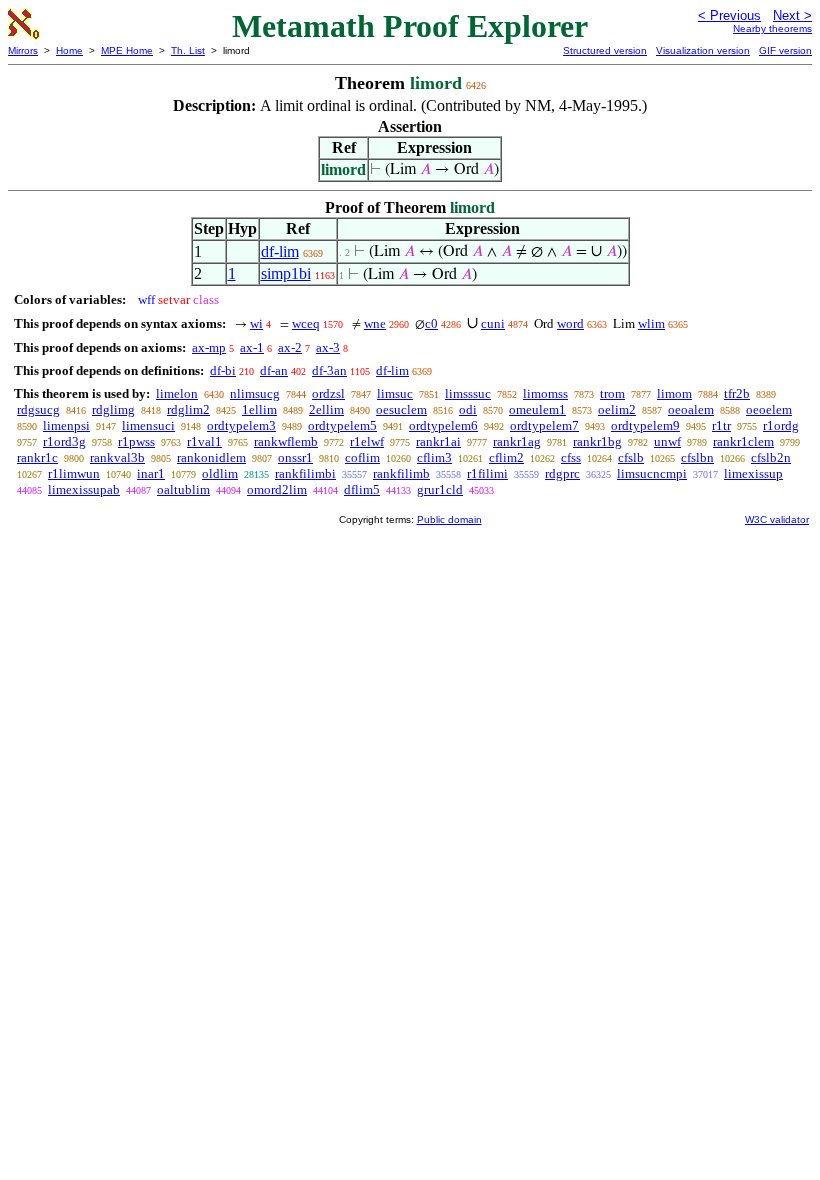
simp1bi (286, 273)
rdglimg (113, 409)
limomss (545, 393)
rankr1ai (438, 441)
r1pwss (136, 441)
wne (375, 323)
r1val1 (204, 441)
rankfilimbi (305, 473)
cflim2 (506, 457)
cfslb (631, 457)
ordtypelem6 (443, 425)
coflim (362, 457)
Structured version (605, 50)
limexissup (753, 473)
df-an (274, 370)
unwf (667, 441)
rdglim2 (188, 409)
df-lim (280, 251)
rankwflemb (286, 441)
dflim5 (362, 489)
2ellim (326, 409)
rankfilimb (401, 473)
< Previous (729, 15)
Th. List (188, 50)
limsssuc (468, 393)
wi (256, 323)
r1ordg (781, 425)
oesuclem (401, 409)
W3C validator (777, 519)
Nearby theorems (772, 28)
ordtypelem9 (645, 425)
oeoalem (691, 409)
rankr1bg (597, 441)
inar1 (151, 473)
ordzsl (328, 393)
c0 (431, 323)
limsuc (395, 393)
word (570, 323)
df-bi (223, 370)
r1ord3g (64, 441)
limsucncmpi (652, 473)
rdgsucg (38, 409)
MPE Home (127, 50)
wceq (306, 323)
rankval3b (117, 457)
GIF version (785, 50)
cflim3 (434, 457)
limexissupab (84, 489)
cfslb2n (771, 457)
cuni (493, 323)
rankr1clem (743, 441)
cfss (571, 457)
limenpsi (66, 425)
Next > (792, 15)
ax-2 (290, 347)
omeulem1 (537, 409)
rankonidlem (211, 457)
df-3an (329, 370)
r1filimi (487, 473)
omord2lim (277, 489)
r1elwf (367, 441)
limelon (177, 393)
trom (612, 393)
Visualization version (703, 50)
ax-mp (209, 347)
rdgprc (562, 473)
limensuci (148, 425)
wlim (651, 323)
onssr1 (295, 457)
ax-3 (328, 347)
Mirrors (23, 50)
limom (674, 393)
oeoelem (769, 409)
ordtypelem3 (241, 425)
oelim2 (617, 409)
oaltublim (183, 489)
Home (69, 50)
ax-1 (252, 347)
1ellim (259, 409)
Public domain (449, 519)
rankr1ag (517, 441)
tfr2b (737, 393)
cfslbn (697, 457)
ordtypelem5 (342, 425)
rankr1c (37, 457)
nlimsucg (255, 393)
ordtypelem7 (544, 425)
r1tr (721, 425)
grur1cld (440, 489)
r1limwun (74, 473)
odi (468, 409)
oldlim (220, 473)
